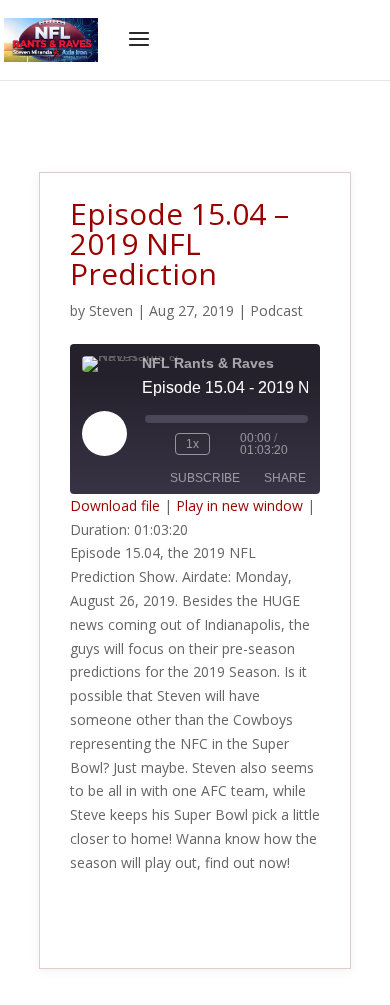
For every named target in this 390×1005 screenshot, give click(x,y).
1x (192, 444)
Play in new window (239, 505)
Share (285, 478)
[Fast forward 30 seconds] (229, 444)
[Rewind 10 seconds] (156, 444)
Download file (115, 505)
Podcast (276, 310)
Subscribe (205, 478)
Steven (111, 310)
